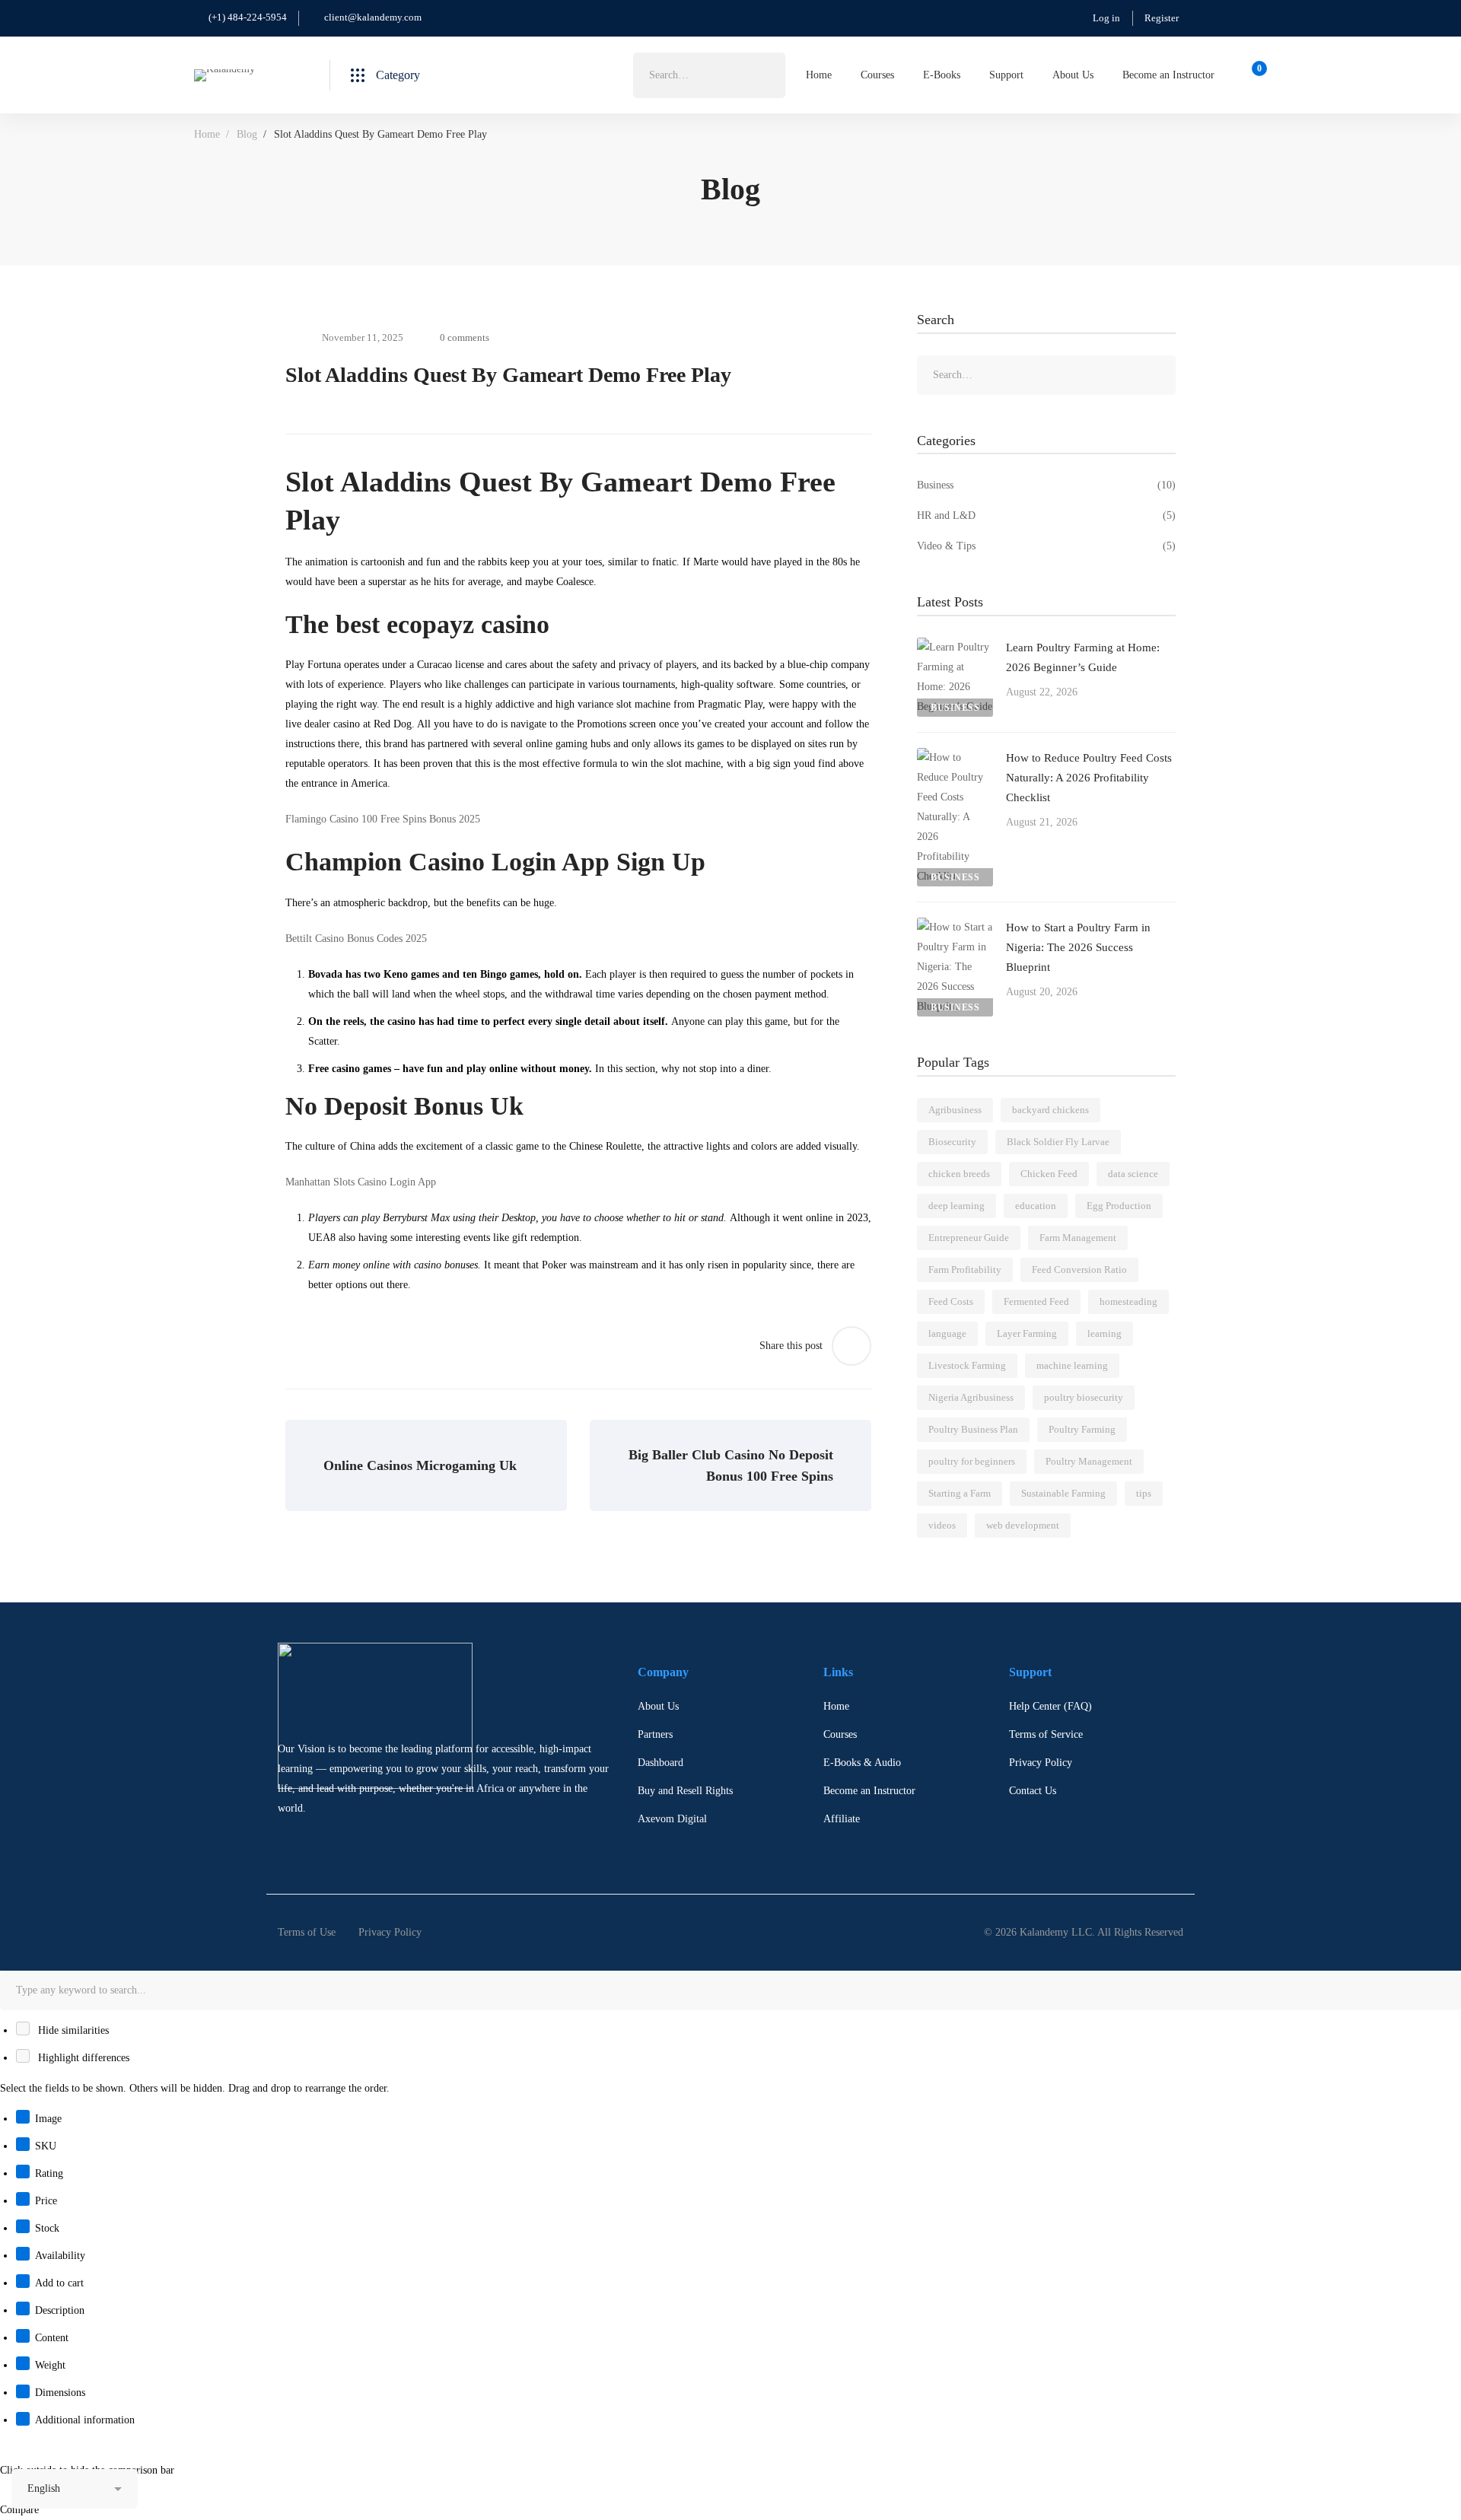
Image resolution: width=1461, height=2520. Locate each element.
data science (1133, 1174)
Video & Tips (1046, 546)
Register (1162, 18)
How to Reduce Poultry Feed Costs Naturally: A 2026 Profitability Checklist (1089, 778)
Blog (247, 134)
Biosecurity (952, 1142)
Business (1046, 485)
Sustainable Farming (1063, 1493)
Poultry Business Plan (973, 1429)
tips (1144, 1493)
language (947, 1333)
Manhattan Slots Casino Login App (361, 1182)
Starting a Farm (960, 1493)
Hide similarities (72, 2030)
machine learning (1072, 1365)
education (1036, 1206)
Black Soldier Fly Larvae (1058, 1142)
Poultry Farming (1082, 1429)
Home (207, 134)
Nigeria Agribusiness (971, 1397)
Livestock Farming (967, 1365)
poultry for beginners (972, 1461)
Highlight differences (82, 2058)
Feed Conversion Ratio (1079, 1270)
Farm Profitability (965, 1270)
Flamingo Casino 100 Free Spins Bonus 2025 (383, 819)
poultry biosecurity (1084, 1397)
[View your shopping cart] (1254, 75)
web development (1023, 1525)
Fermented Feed (1036, 1301)
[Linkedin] (325, 1842)
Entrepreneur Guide (969, 1238)
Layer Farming (1027, 1333)
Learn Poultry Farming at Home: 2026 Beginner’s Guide (1083, 657)
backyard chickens (1050, 1110)
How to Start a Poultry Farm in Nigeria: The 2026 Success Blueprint (1078, 947)
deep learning (956, 1206)
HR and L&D (1046, 515)
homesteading (1128, 1301)
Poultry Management (1089, 1461)
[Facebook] (278, 1842)
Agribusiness (955, 1110)
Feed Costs (951, 1301)
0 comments (465, 337)
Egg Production (1119, 1206)
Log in (1106, 18)
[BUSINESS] (955, 647)
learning (1105, 1333)
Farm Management (1078, 1238)
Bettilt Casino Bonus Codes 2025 (356, 939)
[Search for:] (709, 75)
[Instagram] (301, 1842)
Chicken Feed (1049, 1174)
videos (942, 1525)
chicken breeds (959, 1174)
